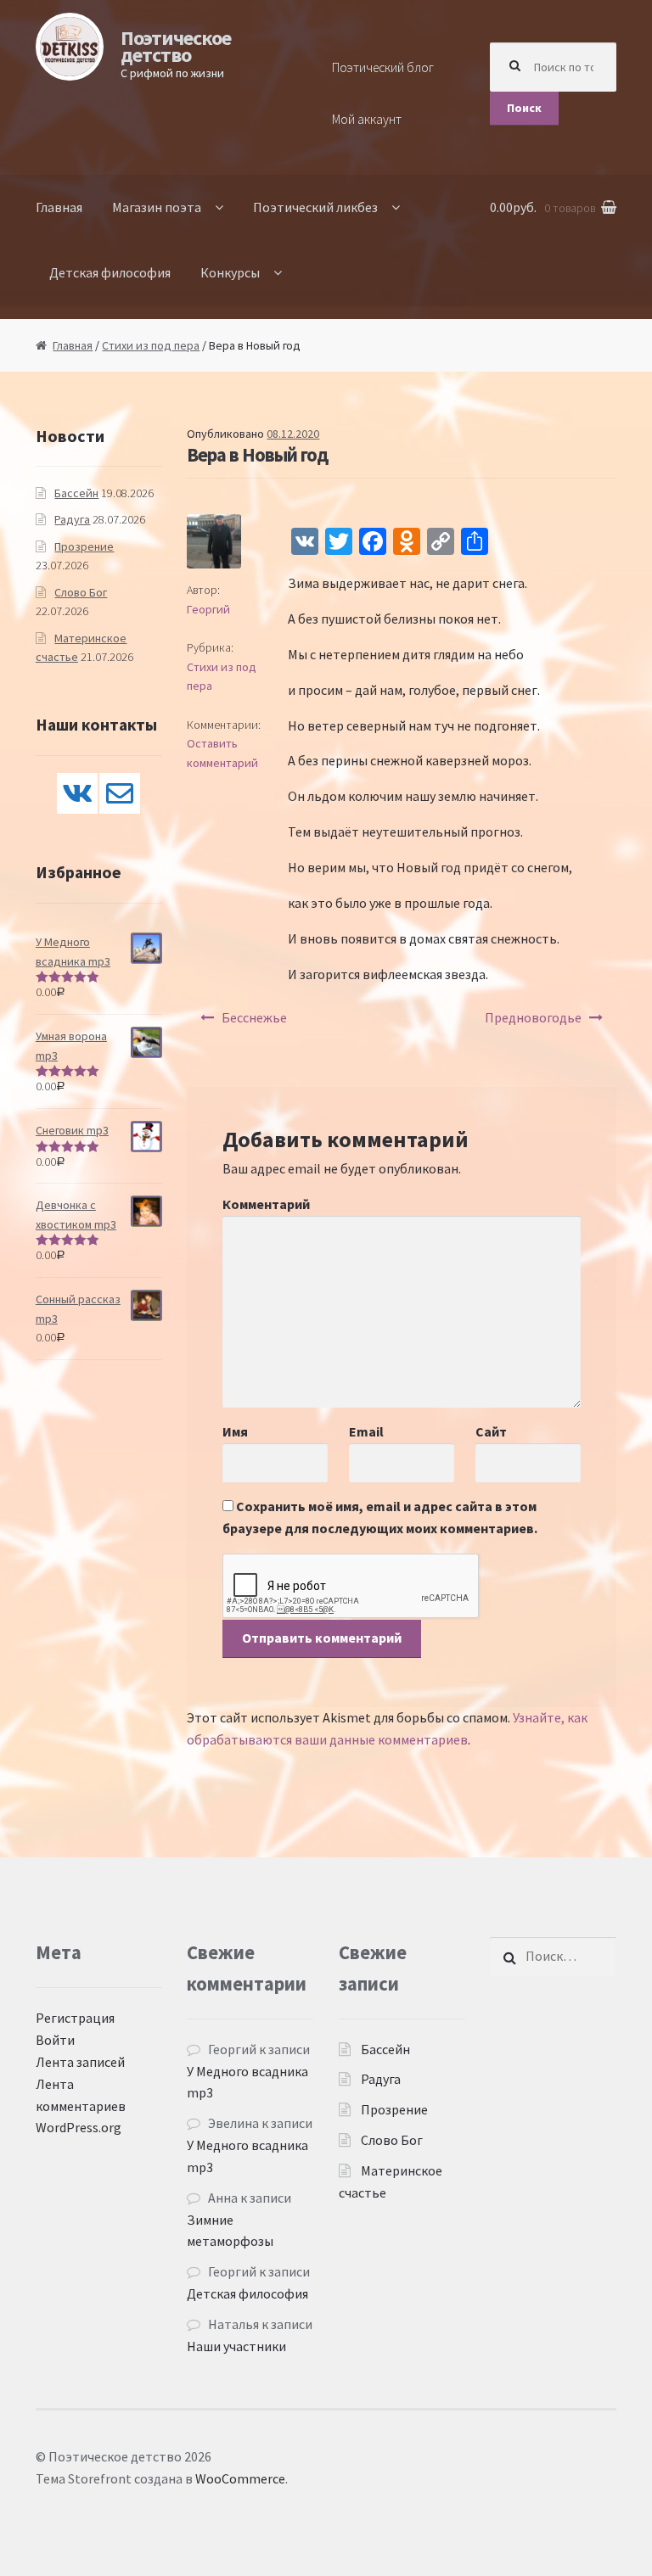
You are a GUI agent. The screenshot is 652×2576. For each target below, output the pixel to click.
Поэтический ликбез (315, 207)
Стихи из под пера (151, 345)
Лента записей (80, 2062)
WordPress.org (79, 2127)
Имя (235, 1431)
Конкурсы (230, 272)
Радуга (72, 519)
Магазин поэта (157, 207)
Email (366, 1431)
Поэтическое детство (176, 46)
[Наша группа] (77, 793)
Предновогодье (533, 1017)
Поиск (524, 108)
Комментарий (266, 1204)
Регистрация (75, 2018)
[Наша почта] (120, 793)
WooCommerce (240, 2478)
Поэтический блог (383, 67)
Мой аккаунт (367, 119)
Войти (55, 2040)
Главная (59, 207)
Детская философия (110, 272)
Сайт (491, 1431)
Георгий (208, 609)
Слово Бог (81, 592)
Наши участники (236, 2346)
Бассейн (76, 493)
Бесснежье (254, 1017)
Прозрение (84, 546)
